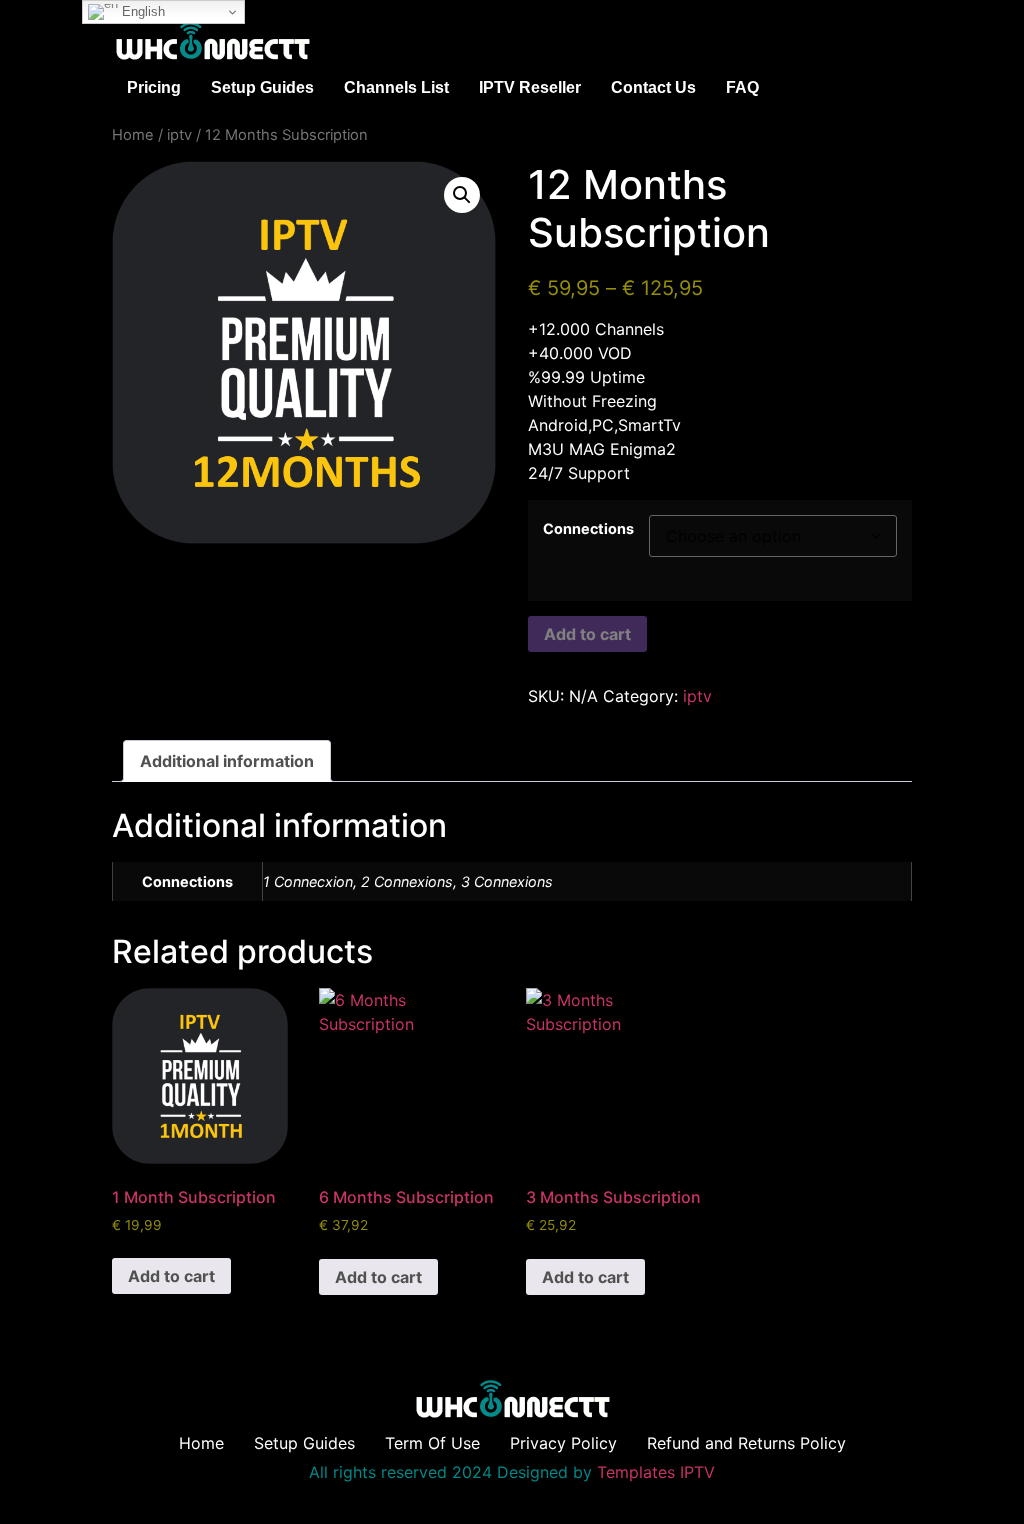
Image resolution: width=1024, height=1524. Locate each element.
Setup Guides (262, 87)
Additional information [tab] (227, 761)
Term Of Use (432, 1443)
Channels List (396, 87)
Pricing (154, 87)
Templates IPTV (656, 1472)
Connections (588, 529)
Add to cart (587, 634)
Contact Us (653, 87)
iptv (179, 135)
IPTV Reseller (530, 87)
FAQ (742, 87)
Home (133, 135)
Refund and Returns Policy (746, 1443)
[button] (462, 195)
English (141, 11)
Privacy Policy (563, 1443)
